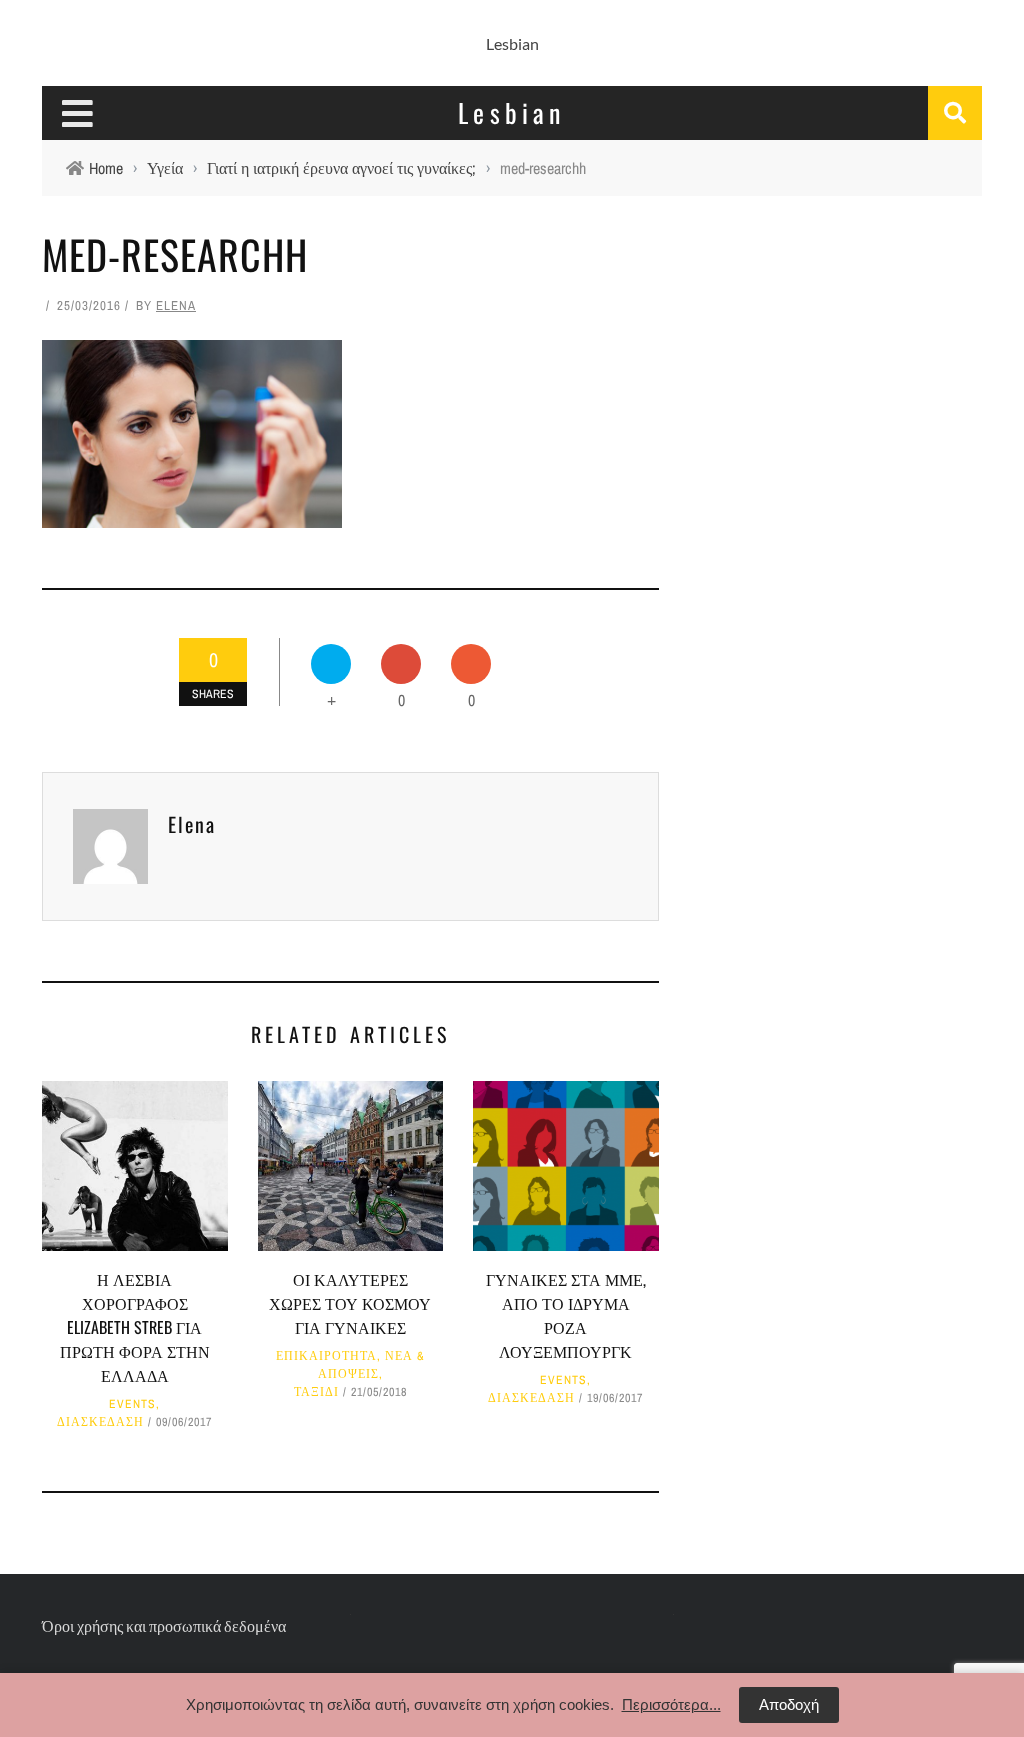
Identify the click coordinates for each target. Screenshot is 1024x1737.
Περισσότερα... (671, 1704)
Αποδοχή (789, 1704)
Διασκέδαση (100, 1422)
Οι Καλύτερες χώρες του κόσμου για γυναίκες (350, 1303)
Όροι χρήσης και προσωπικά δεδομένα (164, 1625)
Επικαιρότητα (326, 1356)
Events (132, 1404)
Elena (176, 305)
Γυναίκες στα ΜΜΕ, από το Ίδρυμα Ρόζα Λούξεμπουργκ (566, 1315)
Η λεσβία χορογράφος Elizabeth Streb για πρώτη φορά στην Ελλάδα (135, 1327)
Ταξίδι (316, 1392)
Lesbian (512, 43)
